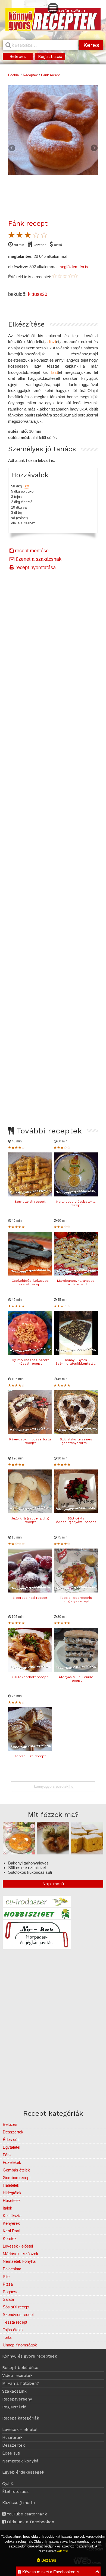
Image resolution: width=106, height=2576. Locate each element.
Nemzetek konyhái (19, 2261)
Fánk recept (50, 75)
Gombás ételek (16, 2170)
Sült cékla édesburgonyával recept (76, 1520)
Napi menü (53, 1884)
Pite (6, 2276)
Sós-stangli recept (30, 1202)
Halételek (11, 2185)
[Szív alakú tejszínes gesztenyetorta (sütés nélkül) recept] (76, 1433)
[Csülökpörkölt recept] (30, 1670)
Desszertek (13, 2132)
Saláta (8, 2299)
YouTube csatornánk (26, 2514)
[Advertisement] (53, 801)
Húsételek (12, 2200)
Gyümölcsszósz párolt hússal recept (30, 1362)
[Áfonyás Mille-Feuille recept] (76, 1670)
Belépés (18, 57)
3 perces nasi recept (30, 1598)
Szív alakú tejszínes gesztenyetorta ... (76, 1441)
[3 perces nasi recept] (30, 1591)
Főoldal (14, 75)
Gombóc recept (17, 2178)
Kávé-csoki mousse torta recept (30, 1441)
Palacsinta (12, 2269)
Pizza (8, 2284)
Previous (12, 148)
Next (94, 148)
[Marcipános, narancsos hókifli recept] (76, 1274)
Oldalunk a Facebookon (30, 2522)
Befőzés (10, 2124)
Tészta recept (15, 2322)
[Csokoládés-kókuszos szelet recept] (30, 1274)
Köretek (10, 2238)
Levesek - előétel (18, 2246)
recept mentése (31, 551)
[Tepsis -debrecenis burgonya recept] (76, 1591)
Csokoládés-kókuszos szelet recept (30, 1282)
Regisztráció (50, 57)
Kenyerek (11, 2223)
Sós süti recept (16, 2307)
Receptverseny (17, 2399)
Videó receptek (17, 2376)
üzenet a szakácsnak (38, 559)
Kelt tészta (12, 2216)
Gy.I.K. (8, 2484)
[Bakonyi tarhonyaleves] (19, 1853)
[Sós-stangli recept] (30, 1195)
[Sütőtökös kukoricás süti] (87, 1853)
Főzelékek (12, 2162)
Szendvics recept (18, 2315)
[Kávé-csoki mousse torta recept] (30, 1433)
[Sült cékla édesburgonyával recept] (76, 1512)
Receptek (30, 75)
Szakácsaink (14, 2391)
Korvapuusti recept (30, 1756)
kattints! (62, 2551)
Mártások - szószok (21, 2254)
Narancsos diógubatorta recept (76, 1203)
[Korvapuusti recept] (30, 1749)
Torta (7, 2337)
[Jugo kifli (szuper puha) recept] (30, 1512)
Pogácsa (11, 2292)
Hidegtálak (12, 2193)
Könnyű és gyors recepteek (30, 2356)
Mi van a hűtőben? (21, 2383)
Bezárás (48, 2560)
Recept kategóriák (21, 2418)
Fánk (7, 2155)
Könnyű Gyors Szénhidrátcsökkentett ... (76, 1362)
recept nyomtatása (35, 568)
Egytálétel (11, 2147)
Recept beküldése (20, 2368)
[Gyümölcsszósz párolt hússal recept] (30, 1353)
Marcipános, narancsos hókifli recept (76, 1282)
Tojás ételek (13, 2330)
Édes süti (11, 2140)
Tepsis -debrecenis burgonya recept (76, 1599)
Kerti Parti (11, 2231)
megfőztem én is (73, 267)
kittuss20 (38, 294)
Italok (7, 2208)
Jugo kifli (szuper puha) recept (30, 1520)
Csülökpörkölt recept (30, 1677)
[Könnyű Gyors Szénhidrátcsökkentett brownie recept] (76, 1353)
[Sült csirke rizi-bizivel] (53, 1853)
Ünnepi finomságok (20, 2345)
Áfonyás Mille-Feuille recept (76, 1679)
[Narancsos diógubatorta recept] (76, 1195)
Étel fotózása (15, 2492)
